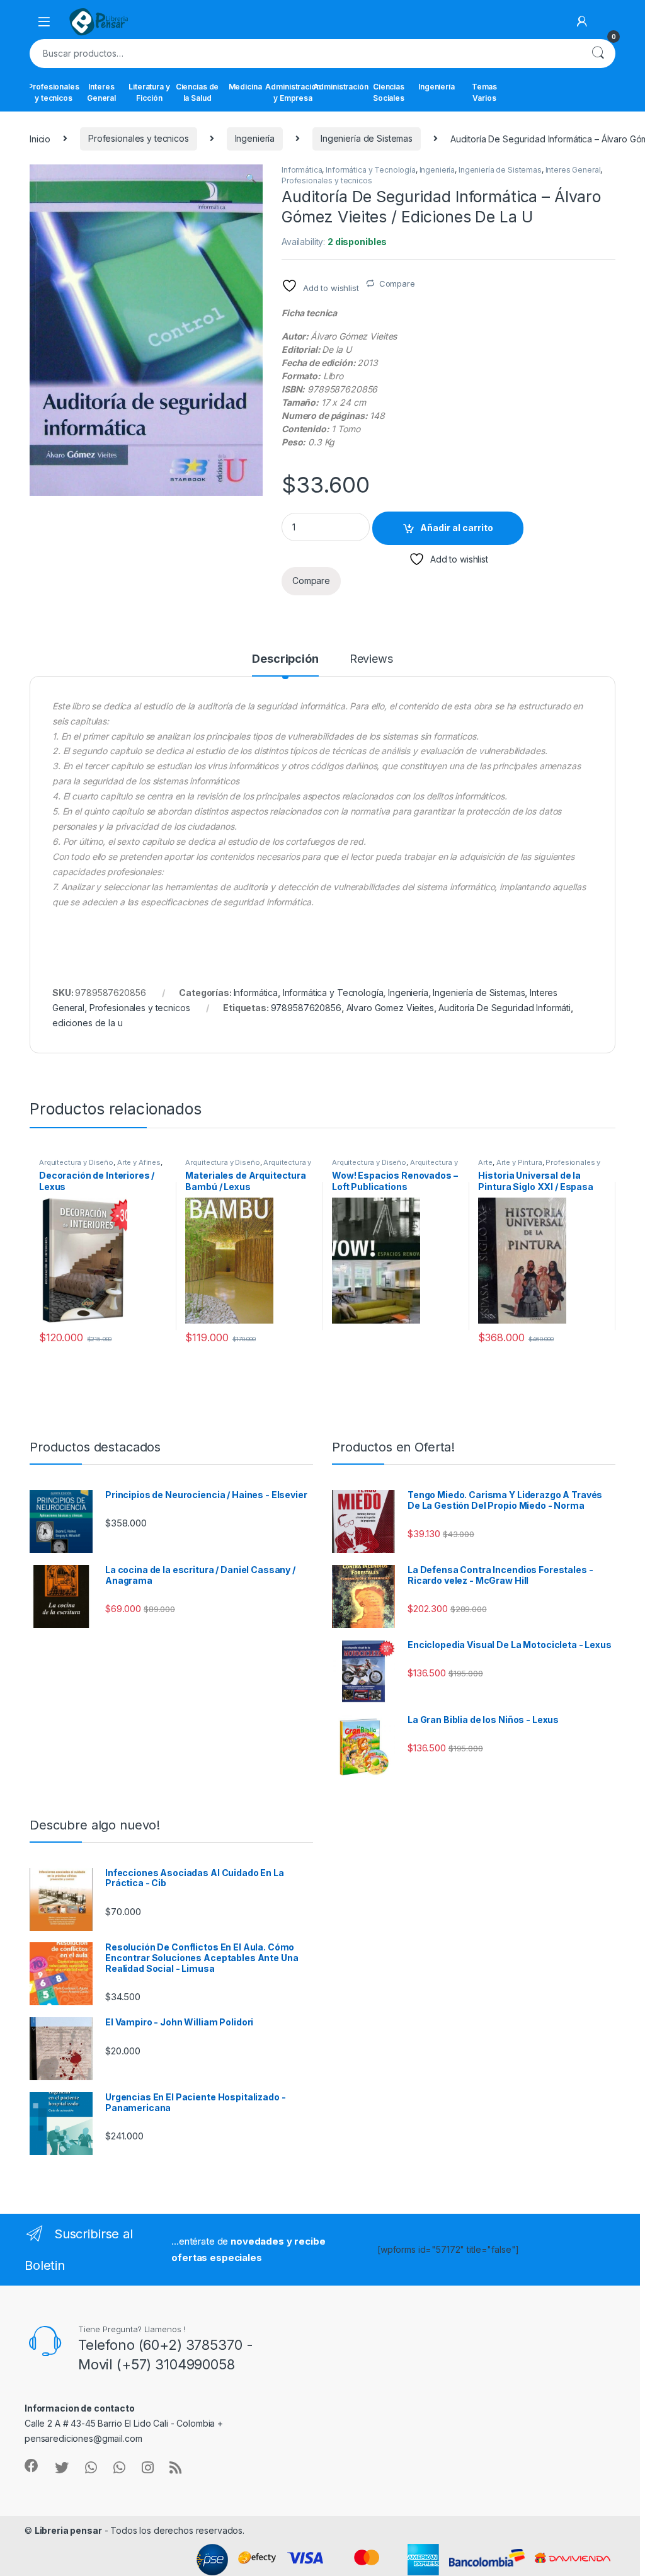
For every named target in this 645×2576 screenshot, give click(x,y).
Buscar (598, 54)
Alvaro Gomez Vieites (390, 1008)
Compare (397, 283)
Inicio (40, 138)
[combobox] (305, 54)
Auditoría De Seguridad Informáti (505, 1008)
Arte (485, 1162)
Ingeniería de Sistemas (367, 138)
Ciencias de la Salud (197, 92)
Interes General (101, 92)
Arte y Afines (139, 1162)
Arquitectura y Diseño (76, 1162)
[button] (251, 178)
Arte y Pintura (519, 1162)
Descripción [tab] (285, 659)
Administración (341, 87)
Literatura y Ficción (149, 92)
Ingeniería (437, 87)
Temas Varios (484, 92)
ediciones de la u (88, 1023)
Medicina (245, 87)
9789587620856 (306, 1008)
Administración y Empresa (293, 92)
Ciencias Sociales (389, 92)
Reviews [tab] (371, 659)
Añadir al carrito (457, 528)
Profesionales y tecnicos (54, 92)
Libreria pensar (68, 2530)
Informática (302, 170)
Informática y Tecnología (371, 170)
